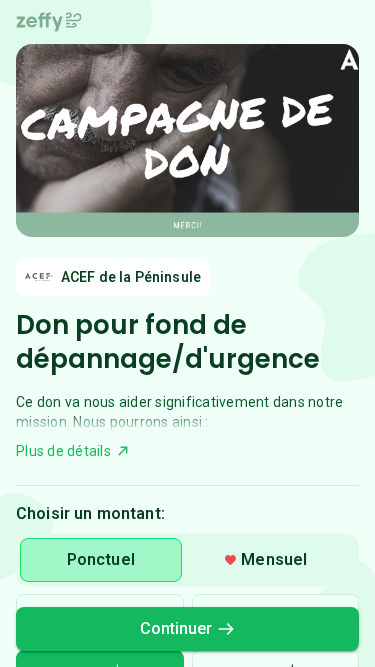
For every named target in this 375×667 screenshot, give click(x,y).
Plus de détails (63, 451)
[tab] (101, 560)
